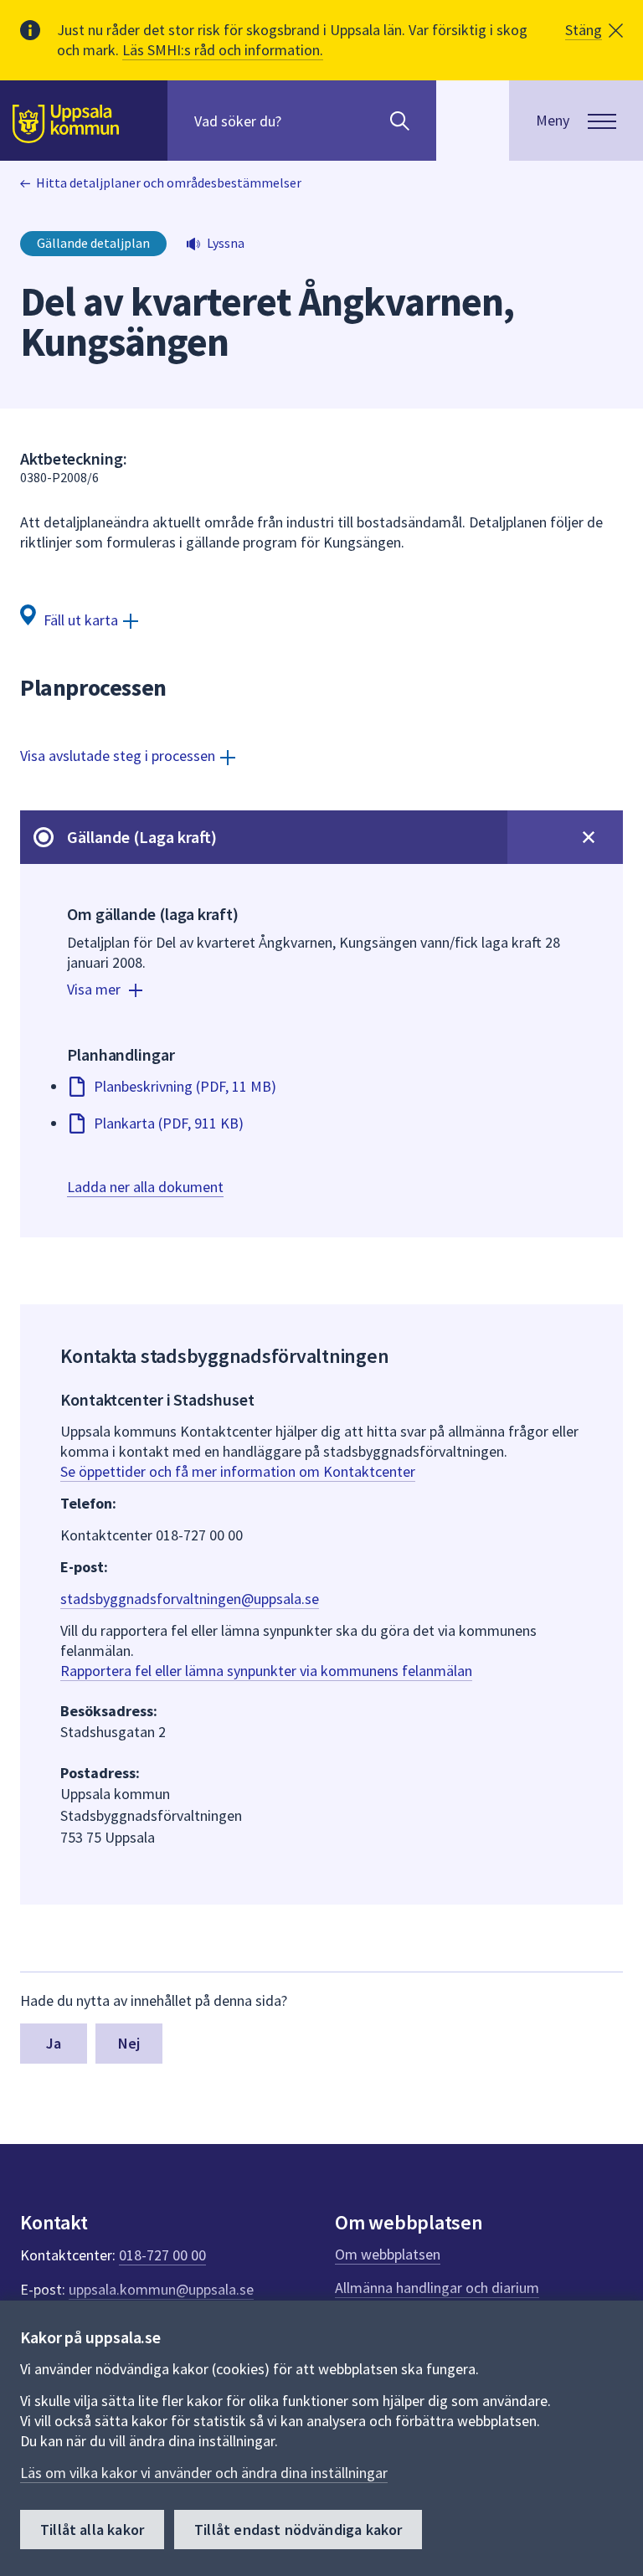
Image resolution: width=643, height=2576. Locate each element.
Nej (129, 2043)
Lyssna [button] (226, 243)
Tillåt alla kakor (92, 2530)
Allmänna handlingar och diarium (437, 2288)
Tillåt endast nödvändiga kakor (298, 2530)
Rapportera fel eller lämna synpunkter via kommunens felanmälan (266, 1671)
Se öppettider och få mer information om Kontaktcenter (238, 1471)
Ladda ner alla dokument (145, 1187)
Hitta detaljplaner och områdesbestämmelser (169, 183)
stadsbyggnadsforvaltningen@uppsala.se (190, 1599)
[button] (594, 30)
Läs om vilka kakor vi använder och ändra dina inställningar (204, 2473)
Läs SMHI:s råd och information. (223, 50)
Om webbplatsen (388, 2254)
